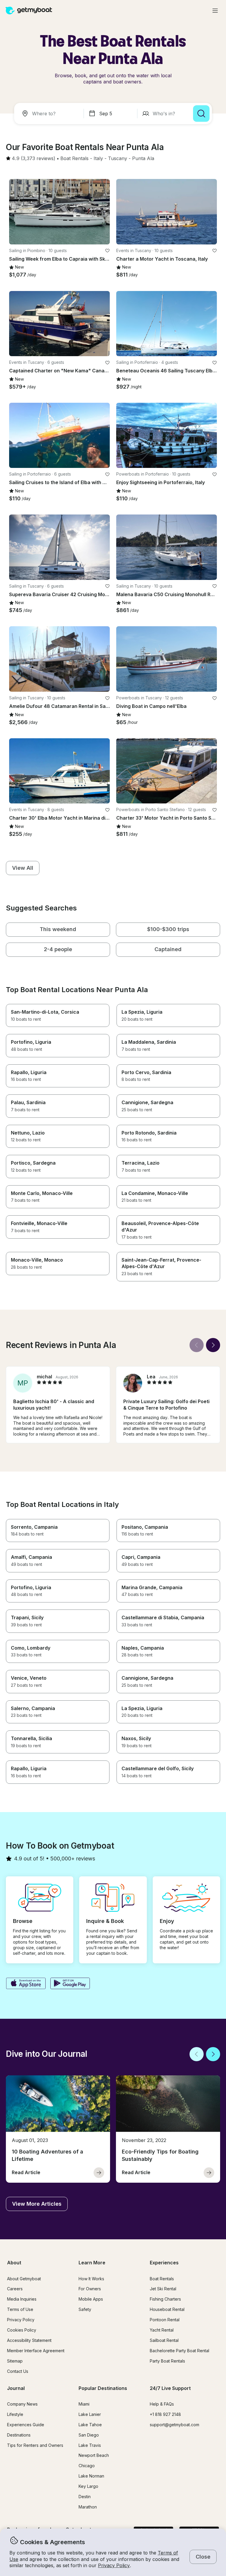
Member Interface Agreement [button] (36, 2351)
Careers (15, 2289)
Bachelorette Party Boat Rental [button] (180, 2351)
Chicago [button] (87, 2466)
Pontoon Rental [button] (165, 2320)
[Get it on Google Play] (70, 1984)
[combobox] (50, 114)
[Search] (201, 114)
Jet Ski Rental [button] (163, 2289)
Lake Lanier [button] (90, 2414)
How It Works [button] (91, 2279)
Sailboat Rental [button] (164, 2340)
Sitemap (15, 2361)
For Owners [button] (90, 2289)
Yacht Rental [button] (162, 2330)
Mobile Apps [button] (91, 2299)
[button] (74, 159)
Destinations (19, 2435)
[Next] (213, 1345)
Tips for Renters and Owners (35, 2445)
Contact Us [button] (18, 2371)
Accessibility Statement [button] (29, 2340)
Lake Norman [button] (91, 2476)
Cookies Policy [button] (22, 2330)
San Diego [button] (89, 2435)
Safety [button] (85, 2309)
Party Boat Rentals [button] (167, 2361)
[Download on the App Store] (26, 1984)
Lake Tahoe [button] (90, 2425)
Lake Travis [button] (90, 2445)
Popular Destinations (103, 2388)
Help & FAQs (162, 2404)
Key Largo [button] (88, 2486)
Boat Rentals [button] (162, 2279)
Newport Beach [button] (94, 2455)
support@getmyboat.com (175, 2425)
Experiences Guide (26, 2425)
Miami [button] (84, 2404)
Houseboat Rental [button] (167, 2309)
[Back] (197, 1345)
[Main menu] (215, 11)
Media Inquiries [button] (22, 2299)
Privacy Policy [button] (114, 2565)
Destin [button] (85, 2497)
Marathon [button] (88, 2507)
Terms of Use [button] (20, 2309)
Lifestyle (15, 2414)
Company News (22, 2404)
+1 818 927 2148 (165, 2414)
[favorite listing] (107, 251)
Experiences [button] (164, 2263)
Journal (16, 2388)
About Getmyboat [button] (24, 2279)
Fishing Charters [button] (165, 2299)
